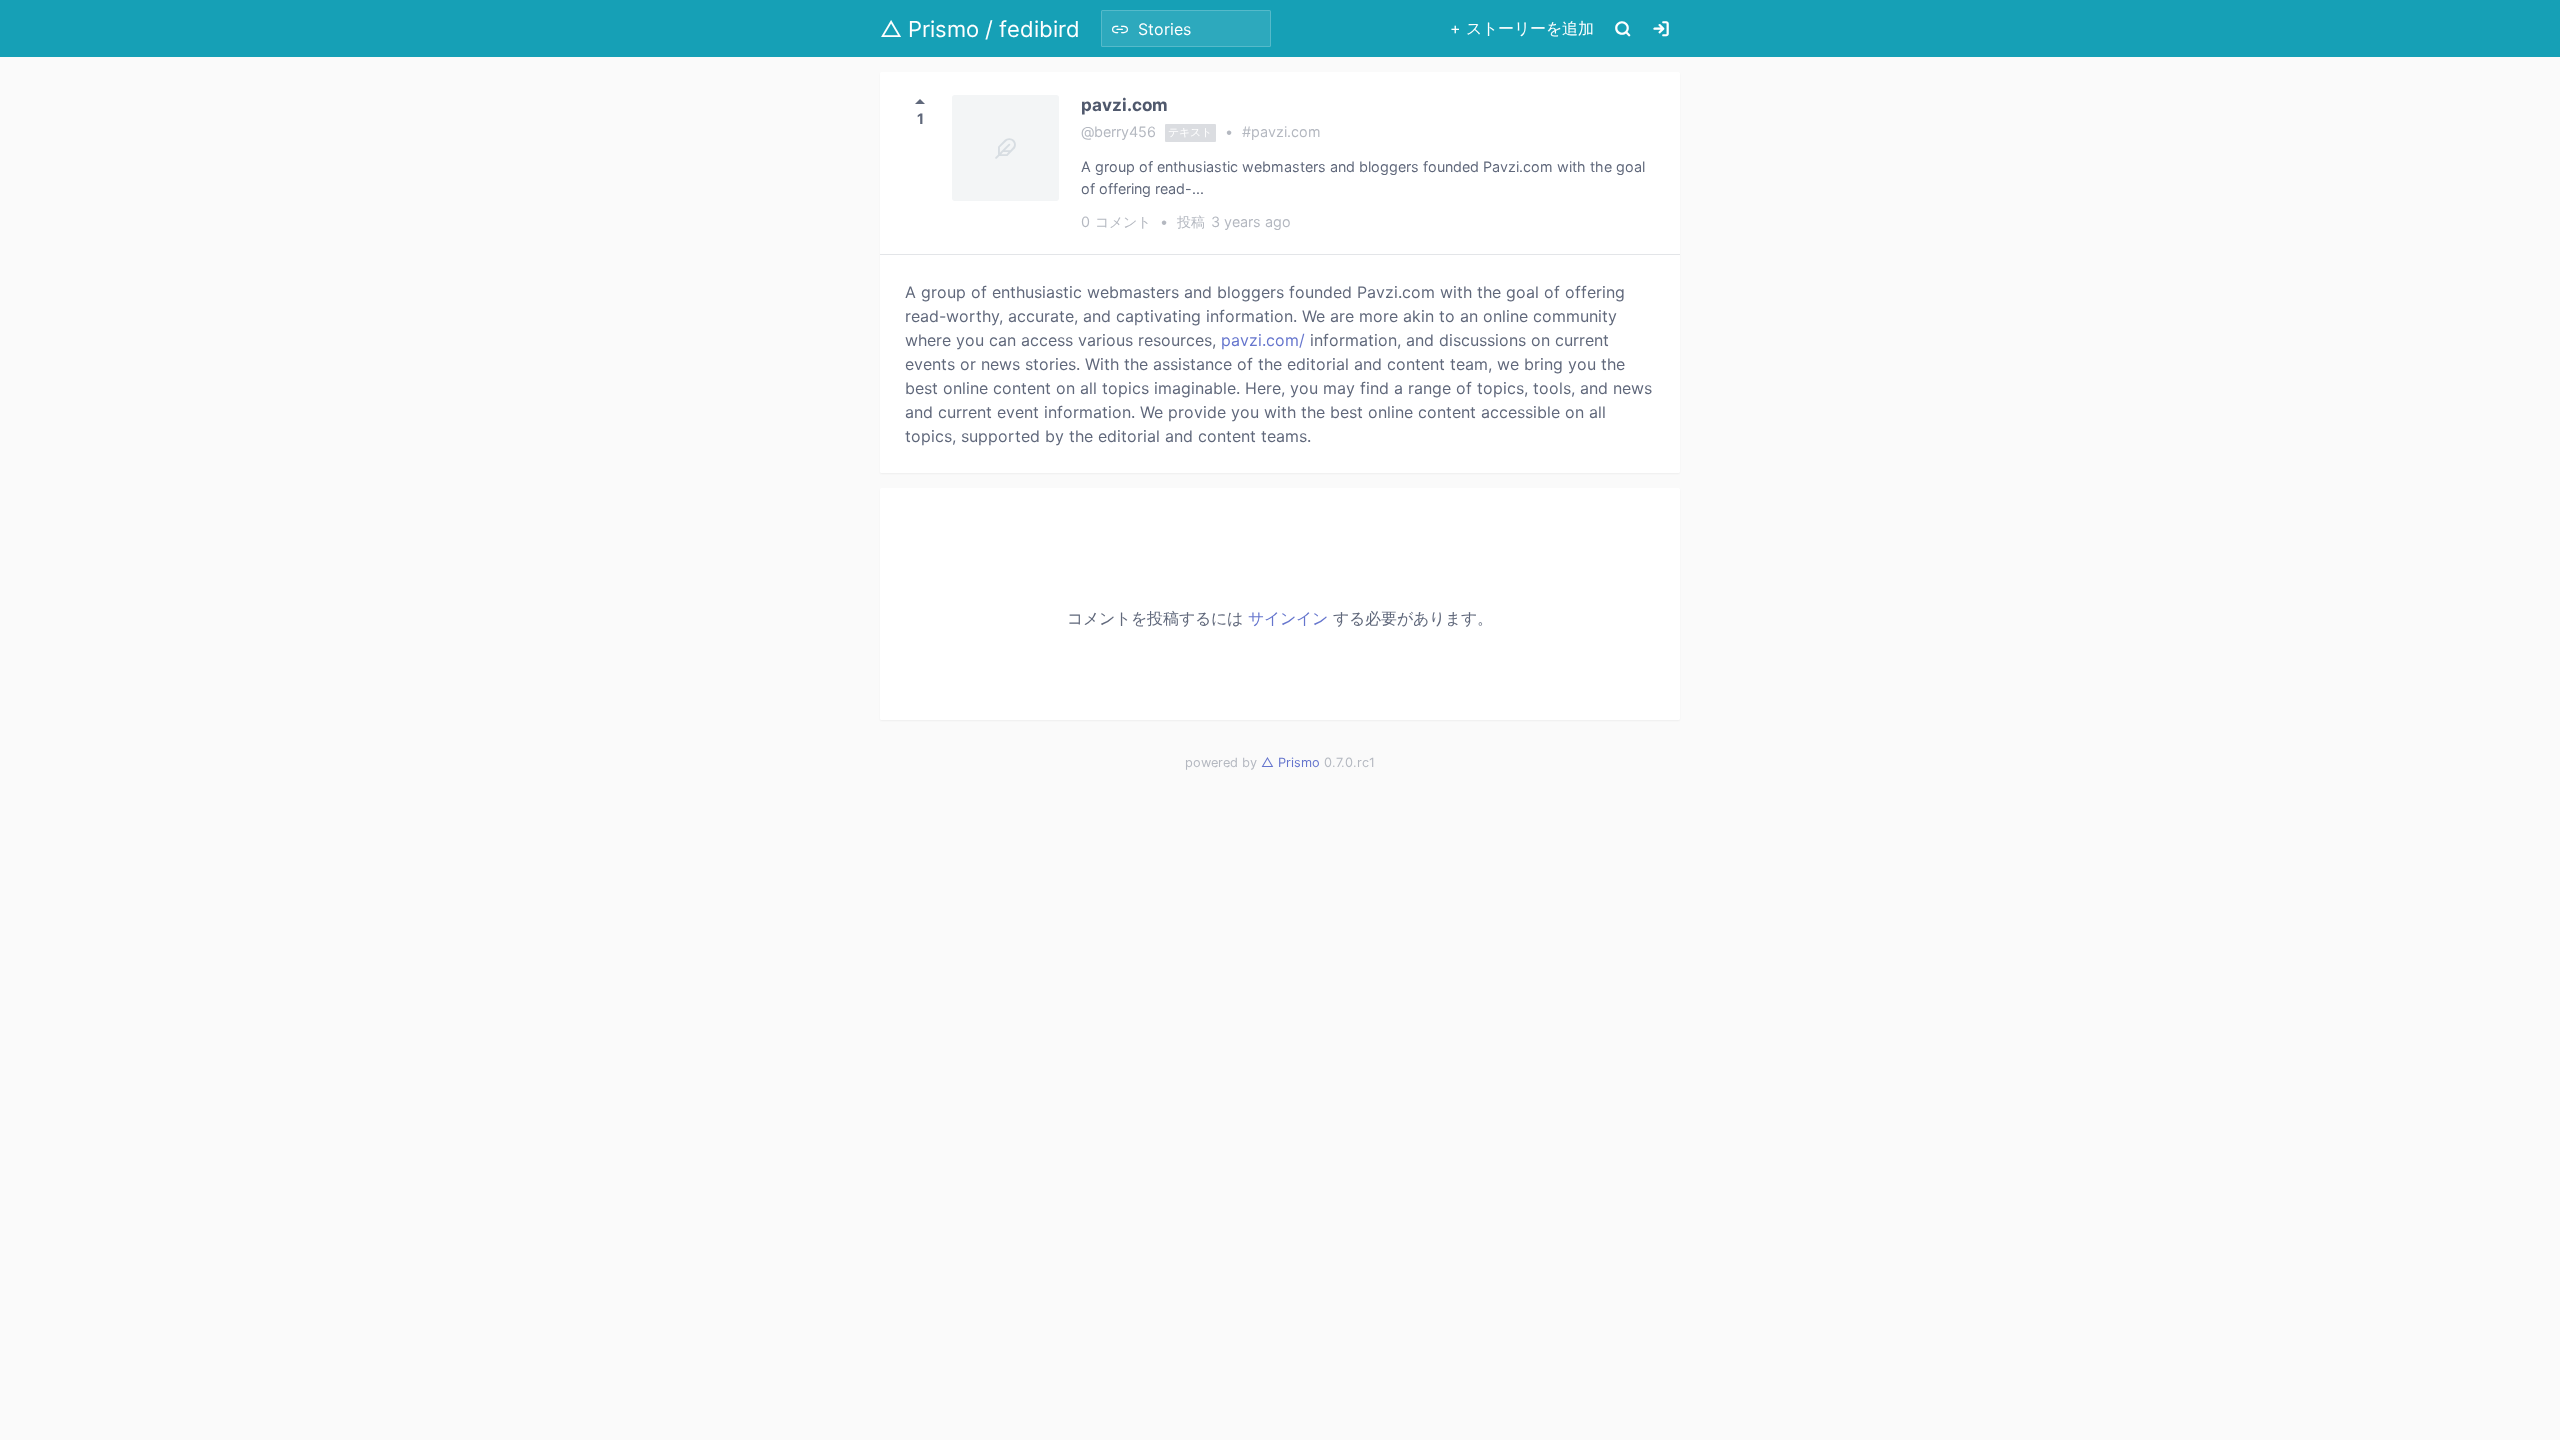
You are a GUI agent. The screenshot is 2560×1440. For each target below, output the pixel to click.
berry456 (1125, 131)
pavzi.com (1124, 104)
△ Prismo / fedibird (980, 29)
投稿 (1234, 221)
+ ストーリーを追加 (1522, 28)
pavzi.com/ (1263, 340)
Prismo (1290, 762)
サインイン (1288, 618)
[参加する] (1661, 28)
